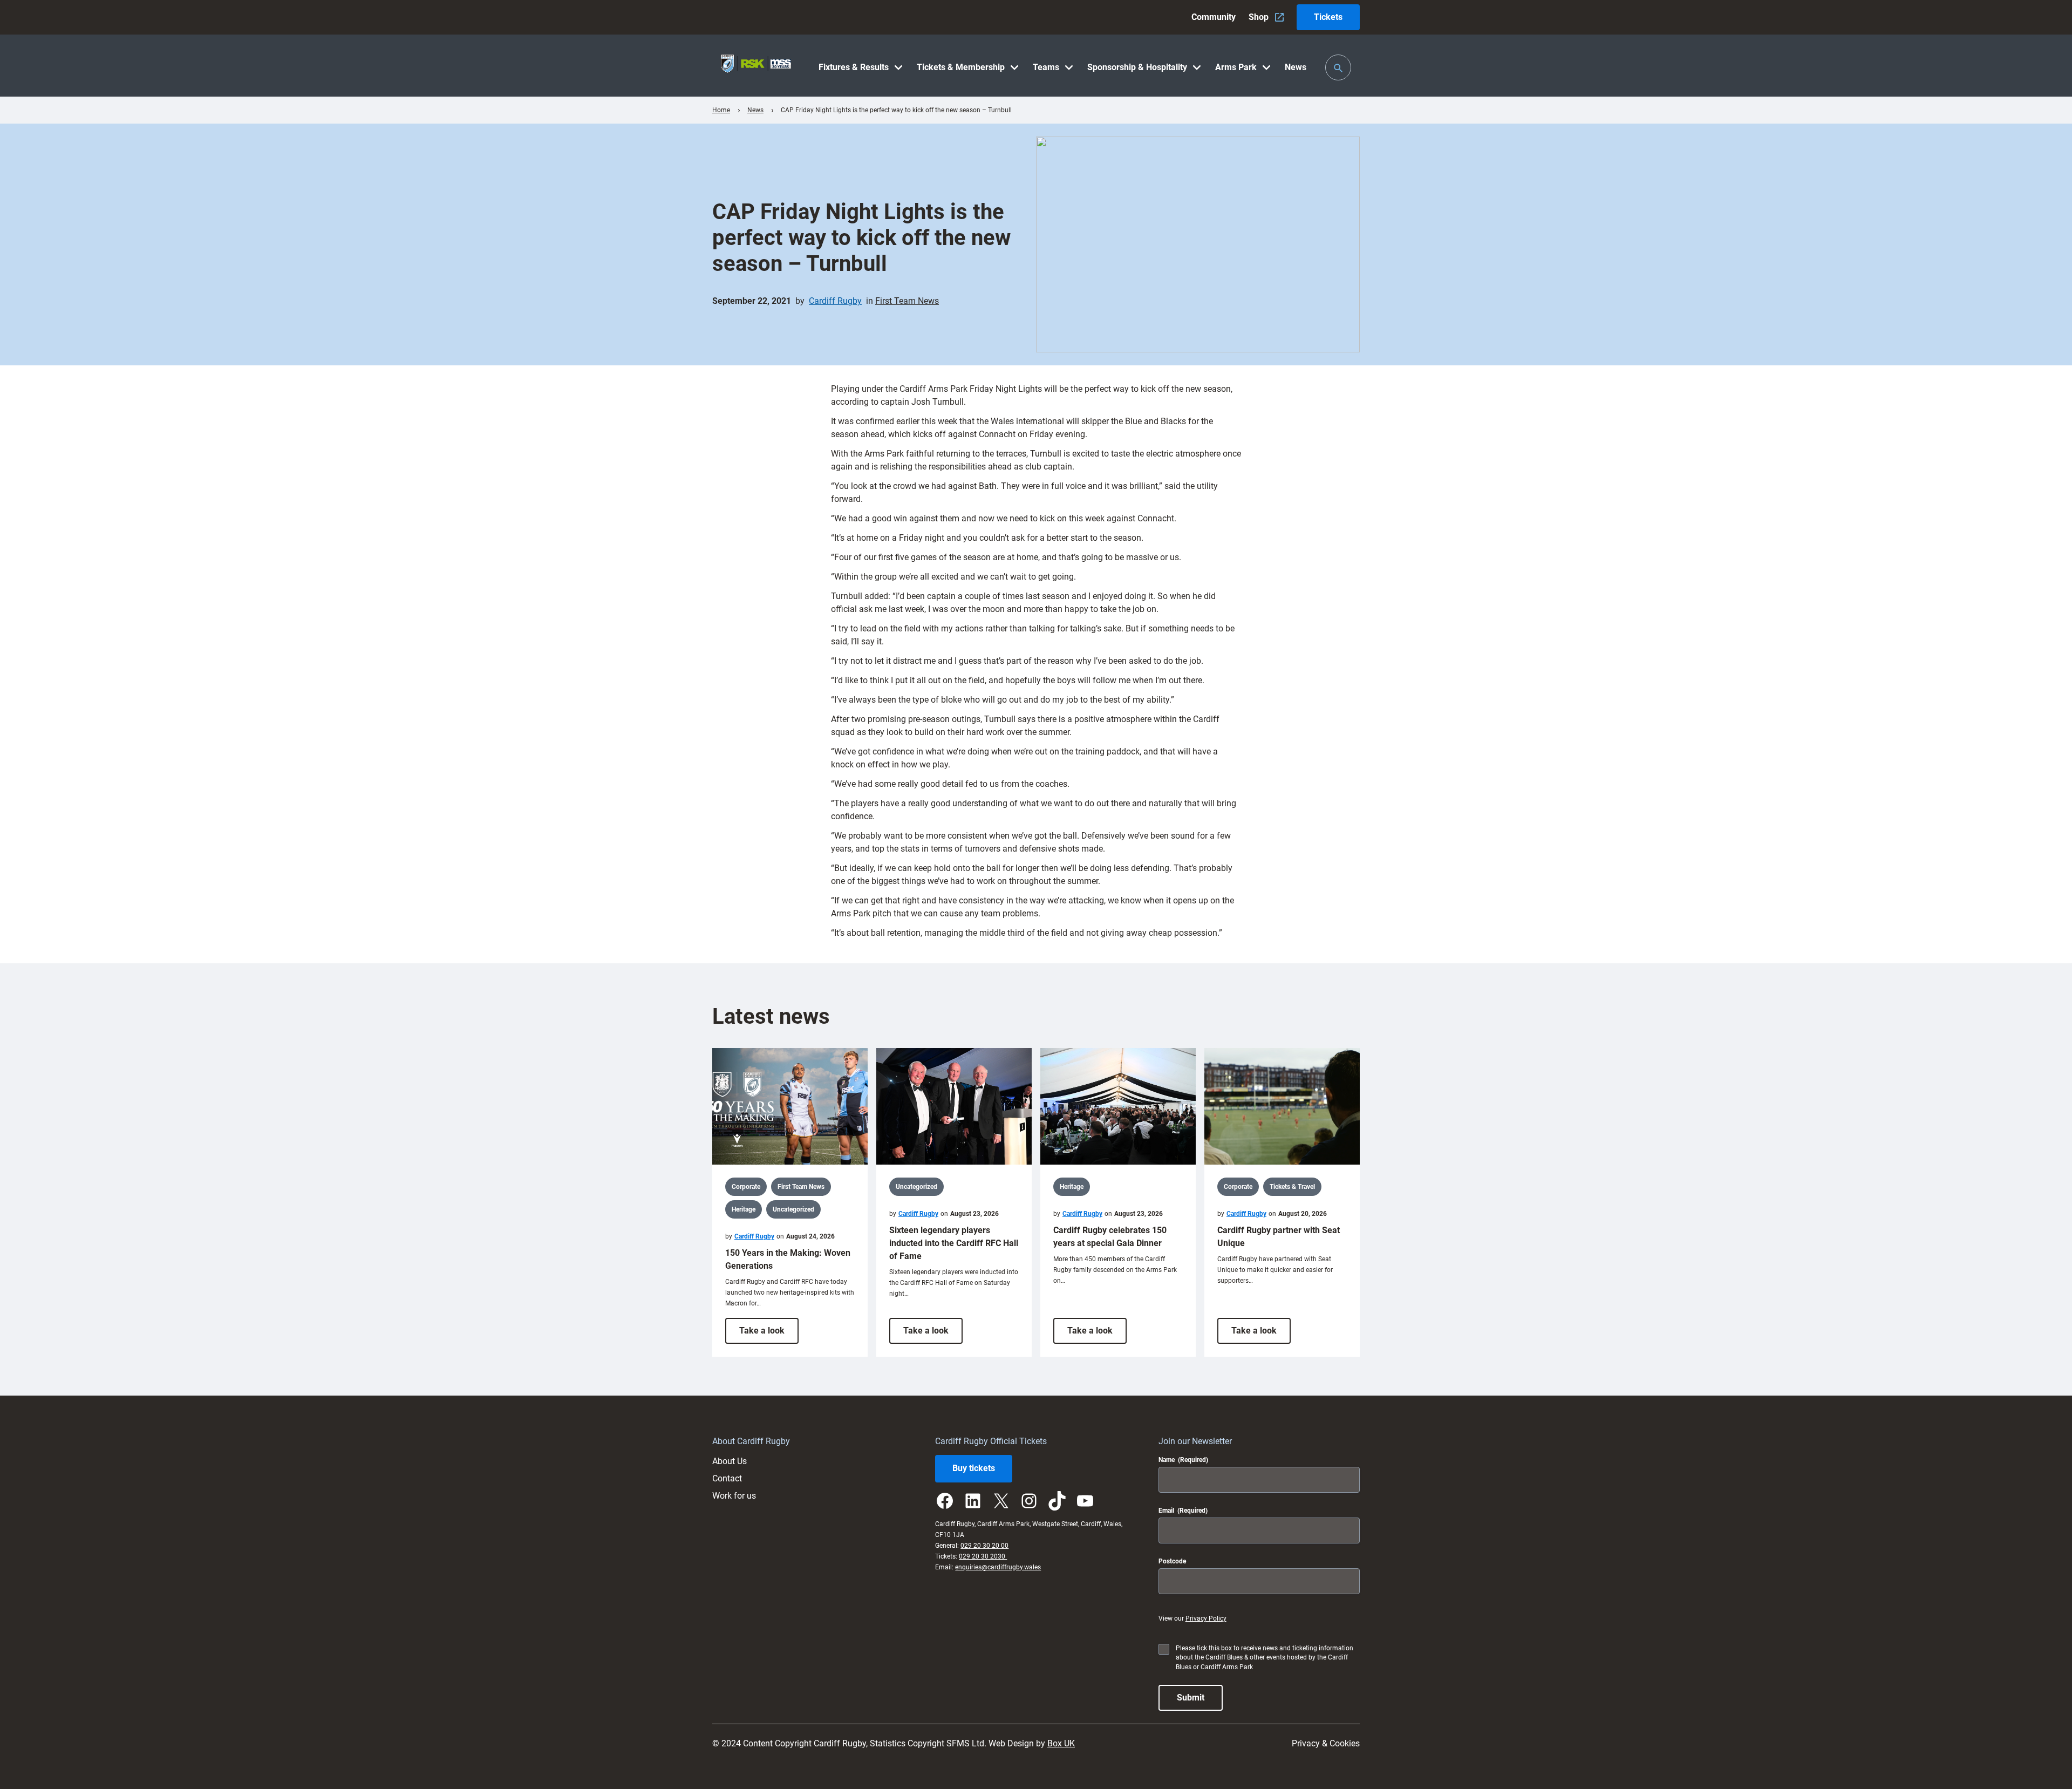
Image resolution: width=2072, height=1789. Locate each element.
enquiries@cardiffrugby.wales (998, 1567)
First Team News (907, 301)
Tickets (1328, 17)
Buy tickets (974, 1468)
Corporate (746, 1187)
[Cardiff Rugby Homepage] (756, 66)
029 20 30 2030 (983, 1556)
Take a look (769, 1334)
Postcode (1172, 1561)
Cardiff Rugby (835, 301)
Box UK (1061, 1743)
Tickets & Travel (1292, 1187)
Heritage (744, 1209)
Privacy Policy (1206, 1618)
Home (721, 110)
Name (1183, 1460)
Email (1183, 1511)
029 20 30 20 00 (984, 1546)
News (755, 110)
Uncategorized (793, 1209)
